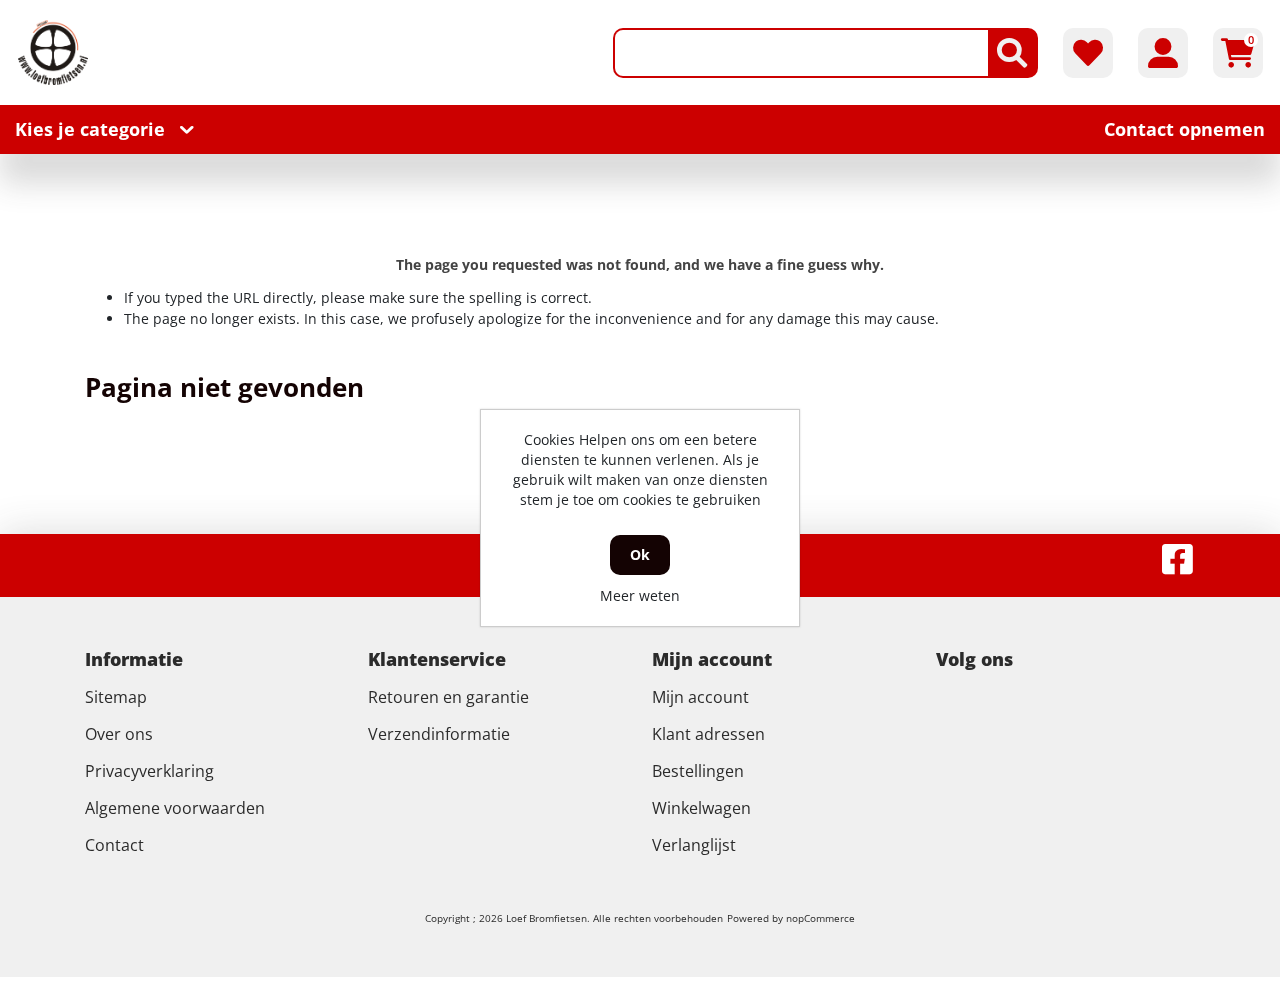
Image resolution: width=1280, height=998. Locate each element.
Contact (114, 845)
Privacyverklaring (149, 771)
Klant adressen (708, 734)
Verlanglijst (694, 845)
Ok (640, 554)
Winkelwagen (701, 808)
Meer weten (640, 595)
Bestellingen (698, 771)
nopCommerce (820, 918)
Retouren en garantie (448, 697)
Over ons (119, 734)
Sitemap (116, 697)
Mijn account (700, 697)
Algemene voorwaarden (175, 808)
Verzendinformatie (439, 734)
